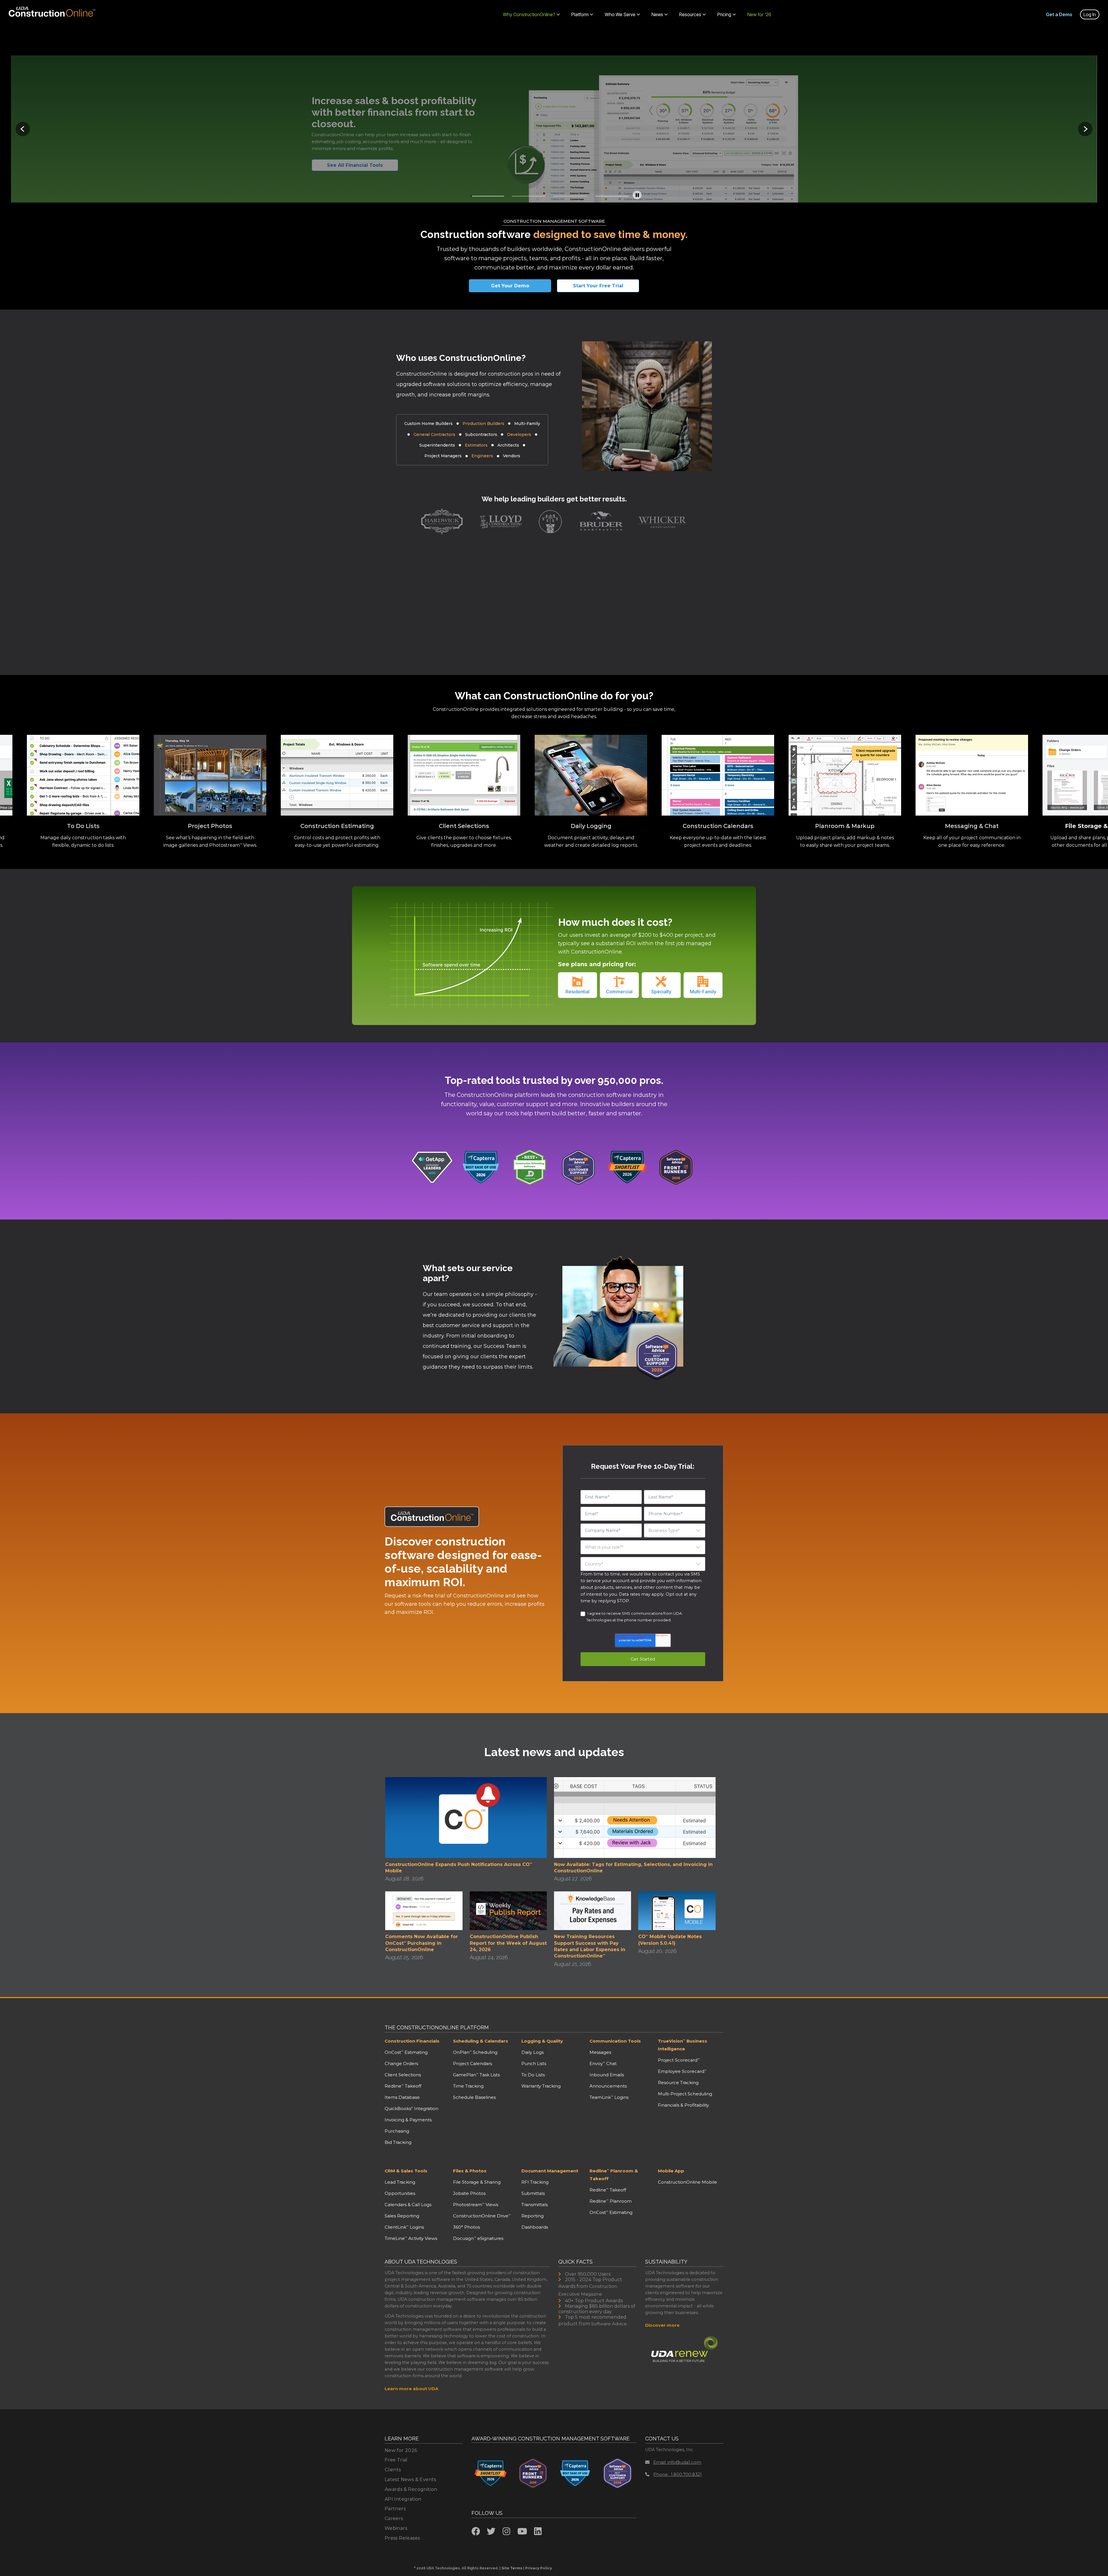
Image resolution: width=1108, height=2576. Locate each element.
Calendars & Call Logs (408, 2205)
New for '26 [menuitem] (759, 14)
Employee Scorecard (682, 2071)
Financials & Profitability (683, 2105)
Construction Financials (412, 2041)
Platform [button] (580, 14)
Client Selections (403, 2075)
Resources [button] (690, 14)
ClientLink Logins (404, 2227)
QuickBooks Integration (411, 2108)
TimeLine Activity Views (411, 2238)
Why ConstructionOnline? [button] (529, 14)
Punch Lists (534, 2063)
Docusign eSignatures (478, 2238)
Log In (1090, 14)
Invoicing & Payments (408, 2120)
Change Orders (401, 2063)
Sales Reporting (402, 2216)
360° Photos (466, 2227)
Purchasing (397, 2131)
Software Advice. (609, 2324)
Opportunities (400, 2193)
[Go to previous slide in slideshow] (23, 129)
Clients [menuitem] (393, 2470)
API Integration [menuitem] (403, 2499)
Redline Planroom (611, 2201)
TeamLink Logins (609, 2097)
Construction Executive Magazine (588, 2290)
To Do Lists (533, 2075)
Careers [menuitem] (394, 2518)
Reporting (533, 2216)
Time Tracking (468, 2086)
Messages (600, 2052)
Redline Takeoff (403, 2086)
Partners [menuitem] (395, 2509)
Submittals (533, 2193)
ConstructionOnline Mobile (687, 2182)
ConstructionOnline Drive (482, 2216)
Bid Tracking (398, 2142)
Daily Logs (533, 2052)
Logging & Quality (542, 2041)
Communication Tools (615, 2041)
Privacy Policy (539, 2568)
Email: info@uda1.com (677, 2462)
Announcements (608, 2086)
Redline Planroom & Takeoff (614, 2175)
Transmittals (535, 2205)
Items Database (402, 2097)
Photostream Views (476, 2205)
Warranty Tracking (541, 2086)
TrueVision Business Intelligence (683, 2045)
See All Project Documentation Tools (365, 165)
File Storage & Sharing (477, 2182)
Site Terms (512, 2568)
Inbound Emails (607, 2075)
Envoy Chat (603, 2063)
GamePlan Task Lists (476, 2075)
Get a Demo (1059, 14)
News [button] (657, 14)
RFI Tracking (535, 2182)
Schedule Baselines (474, 2097)
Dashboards (535, 2227)
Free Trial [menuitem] (396, 2460)
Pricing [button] (724, 14)
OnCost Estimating (406, 2052)
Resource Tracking (678, 2083)
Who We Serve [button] (620, 14)
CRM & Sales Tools (406, 2171)
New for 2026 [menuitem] (401, 2450)
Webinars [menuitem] (396, 2528)
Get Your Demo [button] (510, 286)
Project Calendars (472, 2063)
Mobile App (671, 2171)
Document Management (550, 2171)
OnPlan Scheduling (475, 2052)
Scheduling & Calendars (481, 2041)
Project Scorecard (679, 2060)
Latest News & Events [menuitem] (410, 2479)
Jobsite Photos (469, 2193)
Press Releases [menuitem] (402, 2538)
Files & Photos (470, 2171)
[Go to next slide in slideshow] (1085, 129)
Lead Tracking (400, 2182)
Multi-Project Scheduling (685, 2094)
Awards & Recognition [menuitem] (411, 2489)
